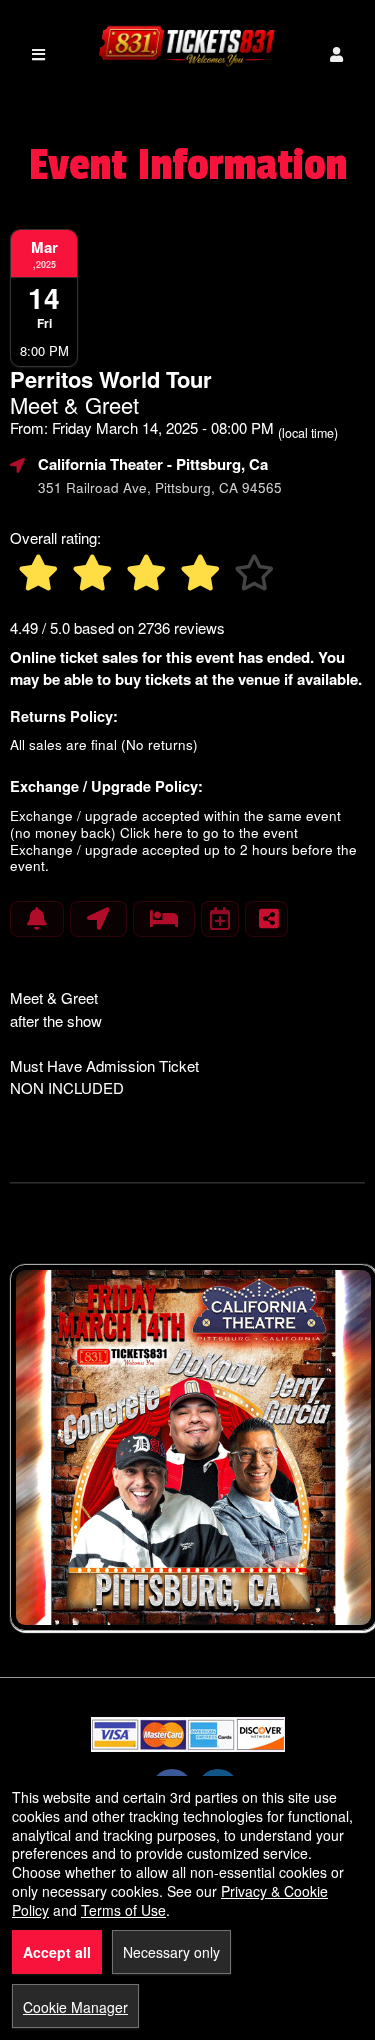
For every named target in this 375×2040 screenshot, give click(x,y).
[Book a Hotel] (164, 919)
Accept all (57, 1952)
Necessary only (171, 1952)
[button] (336, 54)
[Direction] (98, 919)
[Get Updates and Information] (37, 919)
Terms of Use (123, 1910)
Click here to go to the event (209, 832)
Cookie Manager (75, 2007)
